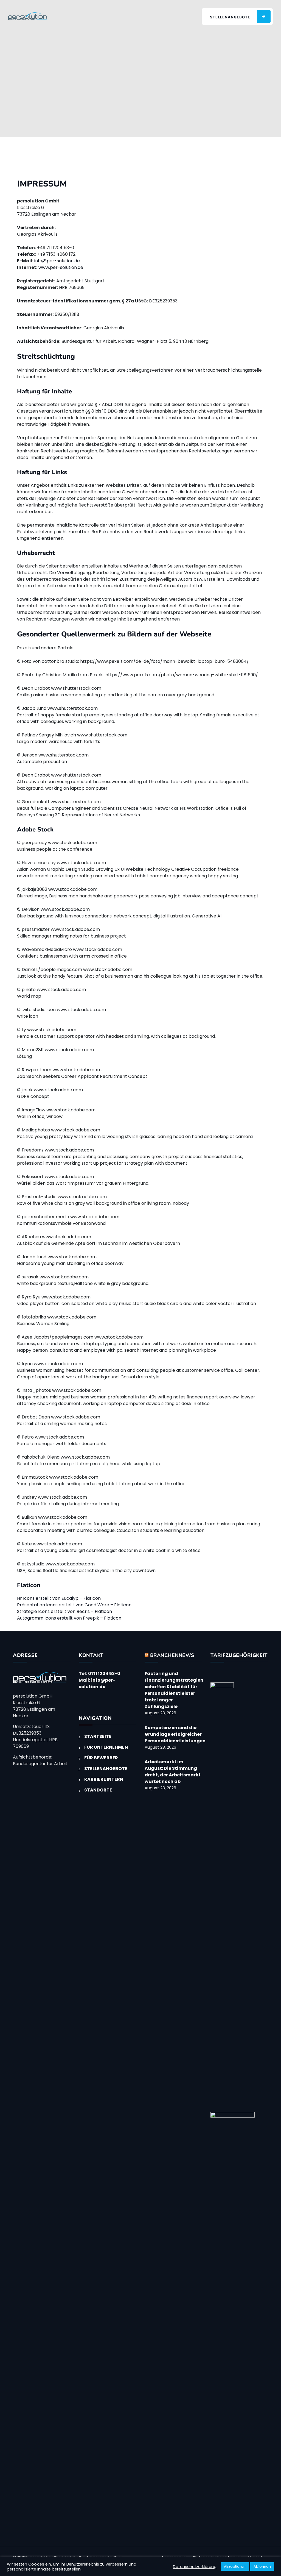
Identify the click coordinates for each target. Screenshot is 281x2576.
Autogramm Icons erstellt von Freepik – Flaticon (69, 1618)
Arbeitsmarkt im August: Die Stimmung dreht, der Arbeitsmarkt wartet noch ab (173, 1772)
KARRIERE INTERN (104, 1779)
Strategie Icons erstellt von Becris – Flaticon (64, 1611)
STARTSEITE (98, 1736)
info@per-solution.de (57, 261)
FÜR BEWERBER (101, 1758)
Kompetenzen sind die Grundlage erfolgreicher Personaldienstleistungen (175, 1734)
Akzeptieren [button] (235, 2567)
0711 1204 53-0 (104, 1674)
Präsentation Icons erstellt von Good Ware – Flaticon (74, 1605)
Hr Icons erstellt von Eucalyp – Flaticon (59, 1598)
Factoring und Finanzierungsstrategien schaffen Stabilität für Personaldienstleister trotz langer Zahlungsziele (174, 1690)
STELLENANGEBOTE (106, 1769)
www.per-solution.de (61, 267)
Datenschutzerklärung (195, 2567)
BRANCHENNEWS (172, 1655)
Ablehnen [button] (262, 2567)
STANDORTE (98, 1790)
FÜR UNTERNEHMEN (106, 1747)
